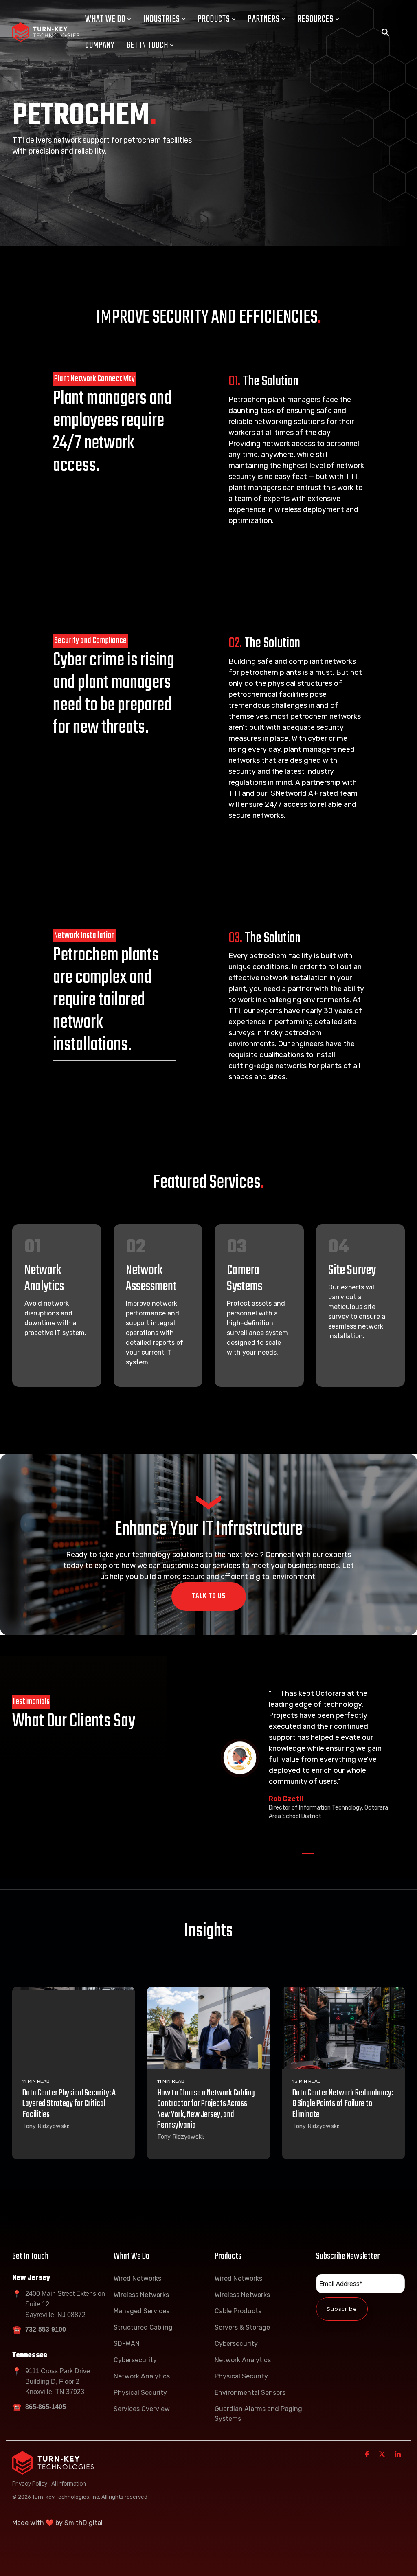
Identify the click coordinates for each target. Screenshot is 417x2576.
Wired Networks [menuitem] (137, 2278)
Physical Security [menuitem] (140, 2393)
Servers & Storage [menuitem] (242, 2327)
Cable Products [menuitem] (238, 2311)
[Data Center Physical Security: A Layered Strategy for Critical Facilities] (74, 2028)
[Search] (385, 32)
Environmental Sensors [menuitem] (250, 2393)
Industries (162, 19)
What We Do (105, 19)
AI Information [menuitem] (69, 2483)
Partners (264, 19)
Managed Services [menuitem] (142, 2311)
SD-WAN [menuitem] (127, 2344)
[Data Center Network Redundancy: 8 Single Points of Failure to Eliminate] (343, 2028)
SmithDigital (83, 2523)
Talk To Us (209, 1596)
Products (214, 19)
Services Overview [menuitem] (142, 2409)
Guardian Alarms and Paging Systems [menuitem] (259, 2414)
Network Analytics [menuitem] (142, 2376)
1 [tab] (306, 1857)
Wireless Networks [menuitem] (141, 2295)
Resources (316, 19)
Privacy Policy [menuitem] (30, 2483)
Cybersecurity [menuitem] (135, 2360)
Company (100, 45)
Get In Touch (147, 45)
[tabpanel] (308, 1758)
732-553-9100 (46, 2329)
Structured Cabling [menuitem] (143, 2327)
